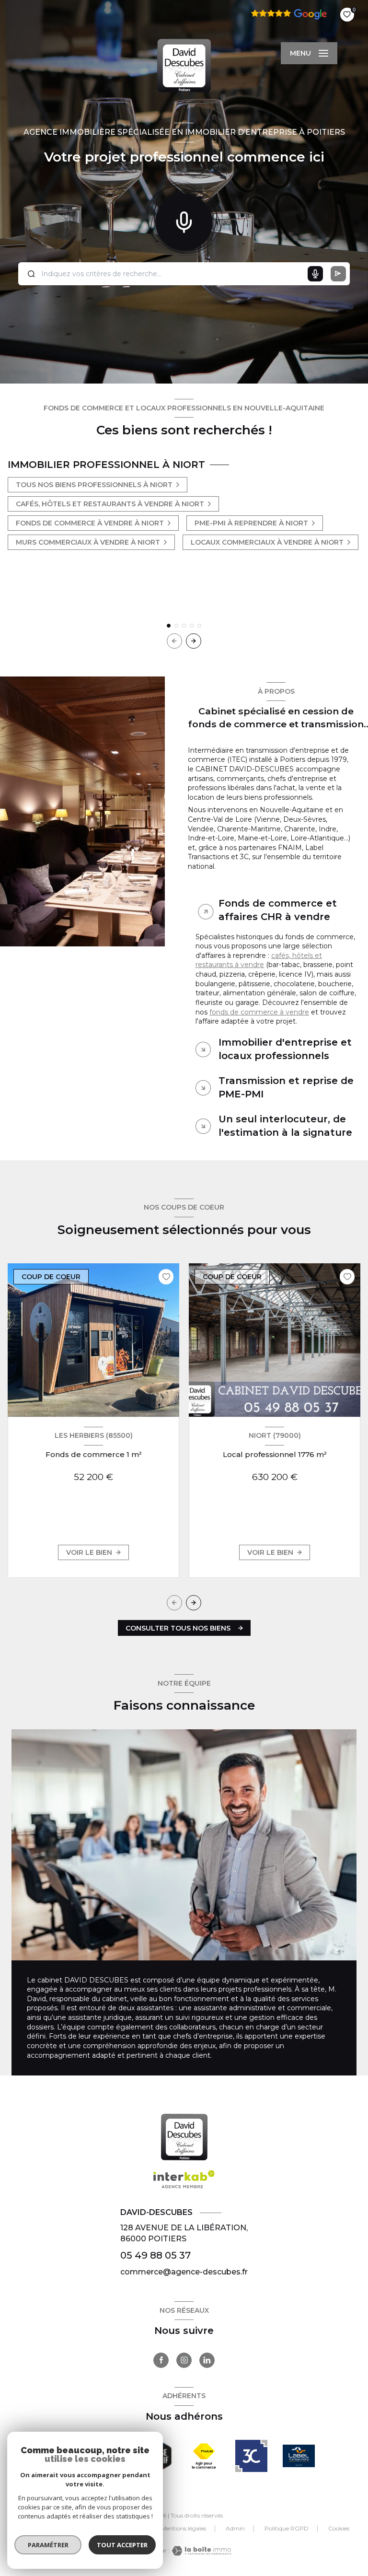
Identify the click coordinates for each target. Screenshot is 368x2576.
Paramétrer (48, 2545)
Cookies (339, 2529)
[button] (194, 641)
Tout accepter (122, 2545)
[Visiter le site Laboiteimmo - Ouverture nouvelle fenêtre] (200, 2551)
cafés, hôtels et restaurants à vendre (259, 960)
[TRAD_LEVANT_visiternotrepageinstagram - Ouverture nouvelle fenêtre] (184, 2360)
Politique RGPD (287, 2528)
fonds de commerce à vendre (259, 1012)
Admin (235, 2528)
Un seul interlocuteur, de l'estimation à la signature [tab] (285, 1126)
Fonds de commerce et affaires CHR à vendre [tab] (278, 910)
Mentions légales (184, 2528)
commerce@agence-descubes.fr (184, 2272)
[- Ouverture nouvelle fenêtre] (204, 2456)
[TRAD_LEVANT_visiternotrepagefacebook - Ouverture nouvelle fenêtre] (161, 2360)
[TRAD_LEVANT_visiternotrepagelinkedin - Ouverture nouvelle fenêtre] (207, 2360)
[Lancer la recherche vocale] (184, 220)
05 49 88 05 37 (155, 2255)
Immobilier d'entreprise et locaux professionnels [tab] (285, 1049)
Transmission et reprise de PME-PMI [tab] (286, 1087)
